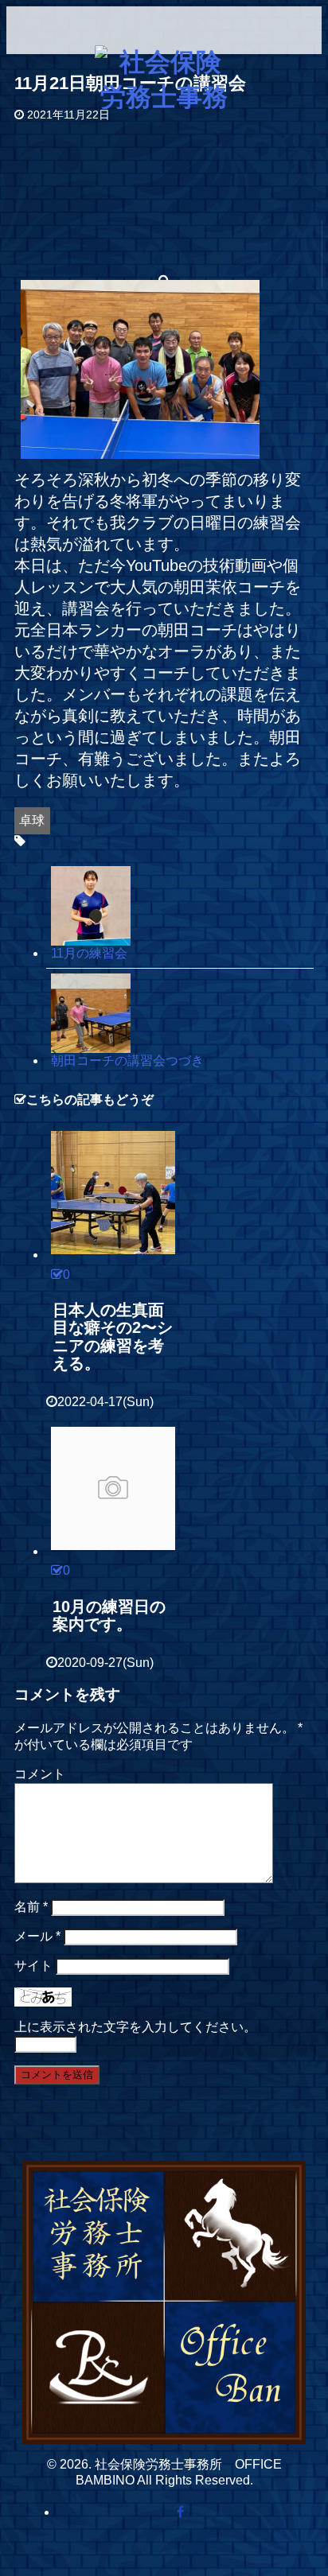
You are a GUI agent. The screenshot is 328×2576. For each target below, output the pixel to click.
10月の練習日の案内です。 (109, 1616)
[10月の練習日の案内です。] (113, 1489)
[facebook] (180, 2513)
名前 (31, 1907)
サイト (33, 1966)
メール (37, 1936)
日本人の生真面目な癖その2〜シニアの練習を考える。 (113, 1337)
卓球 (32, 820)
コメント (40, 1774)
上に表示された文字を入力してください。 (135, 2027)
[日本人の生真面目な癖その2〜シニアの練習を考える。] (113, 1192)
